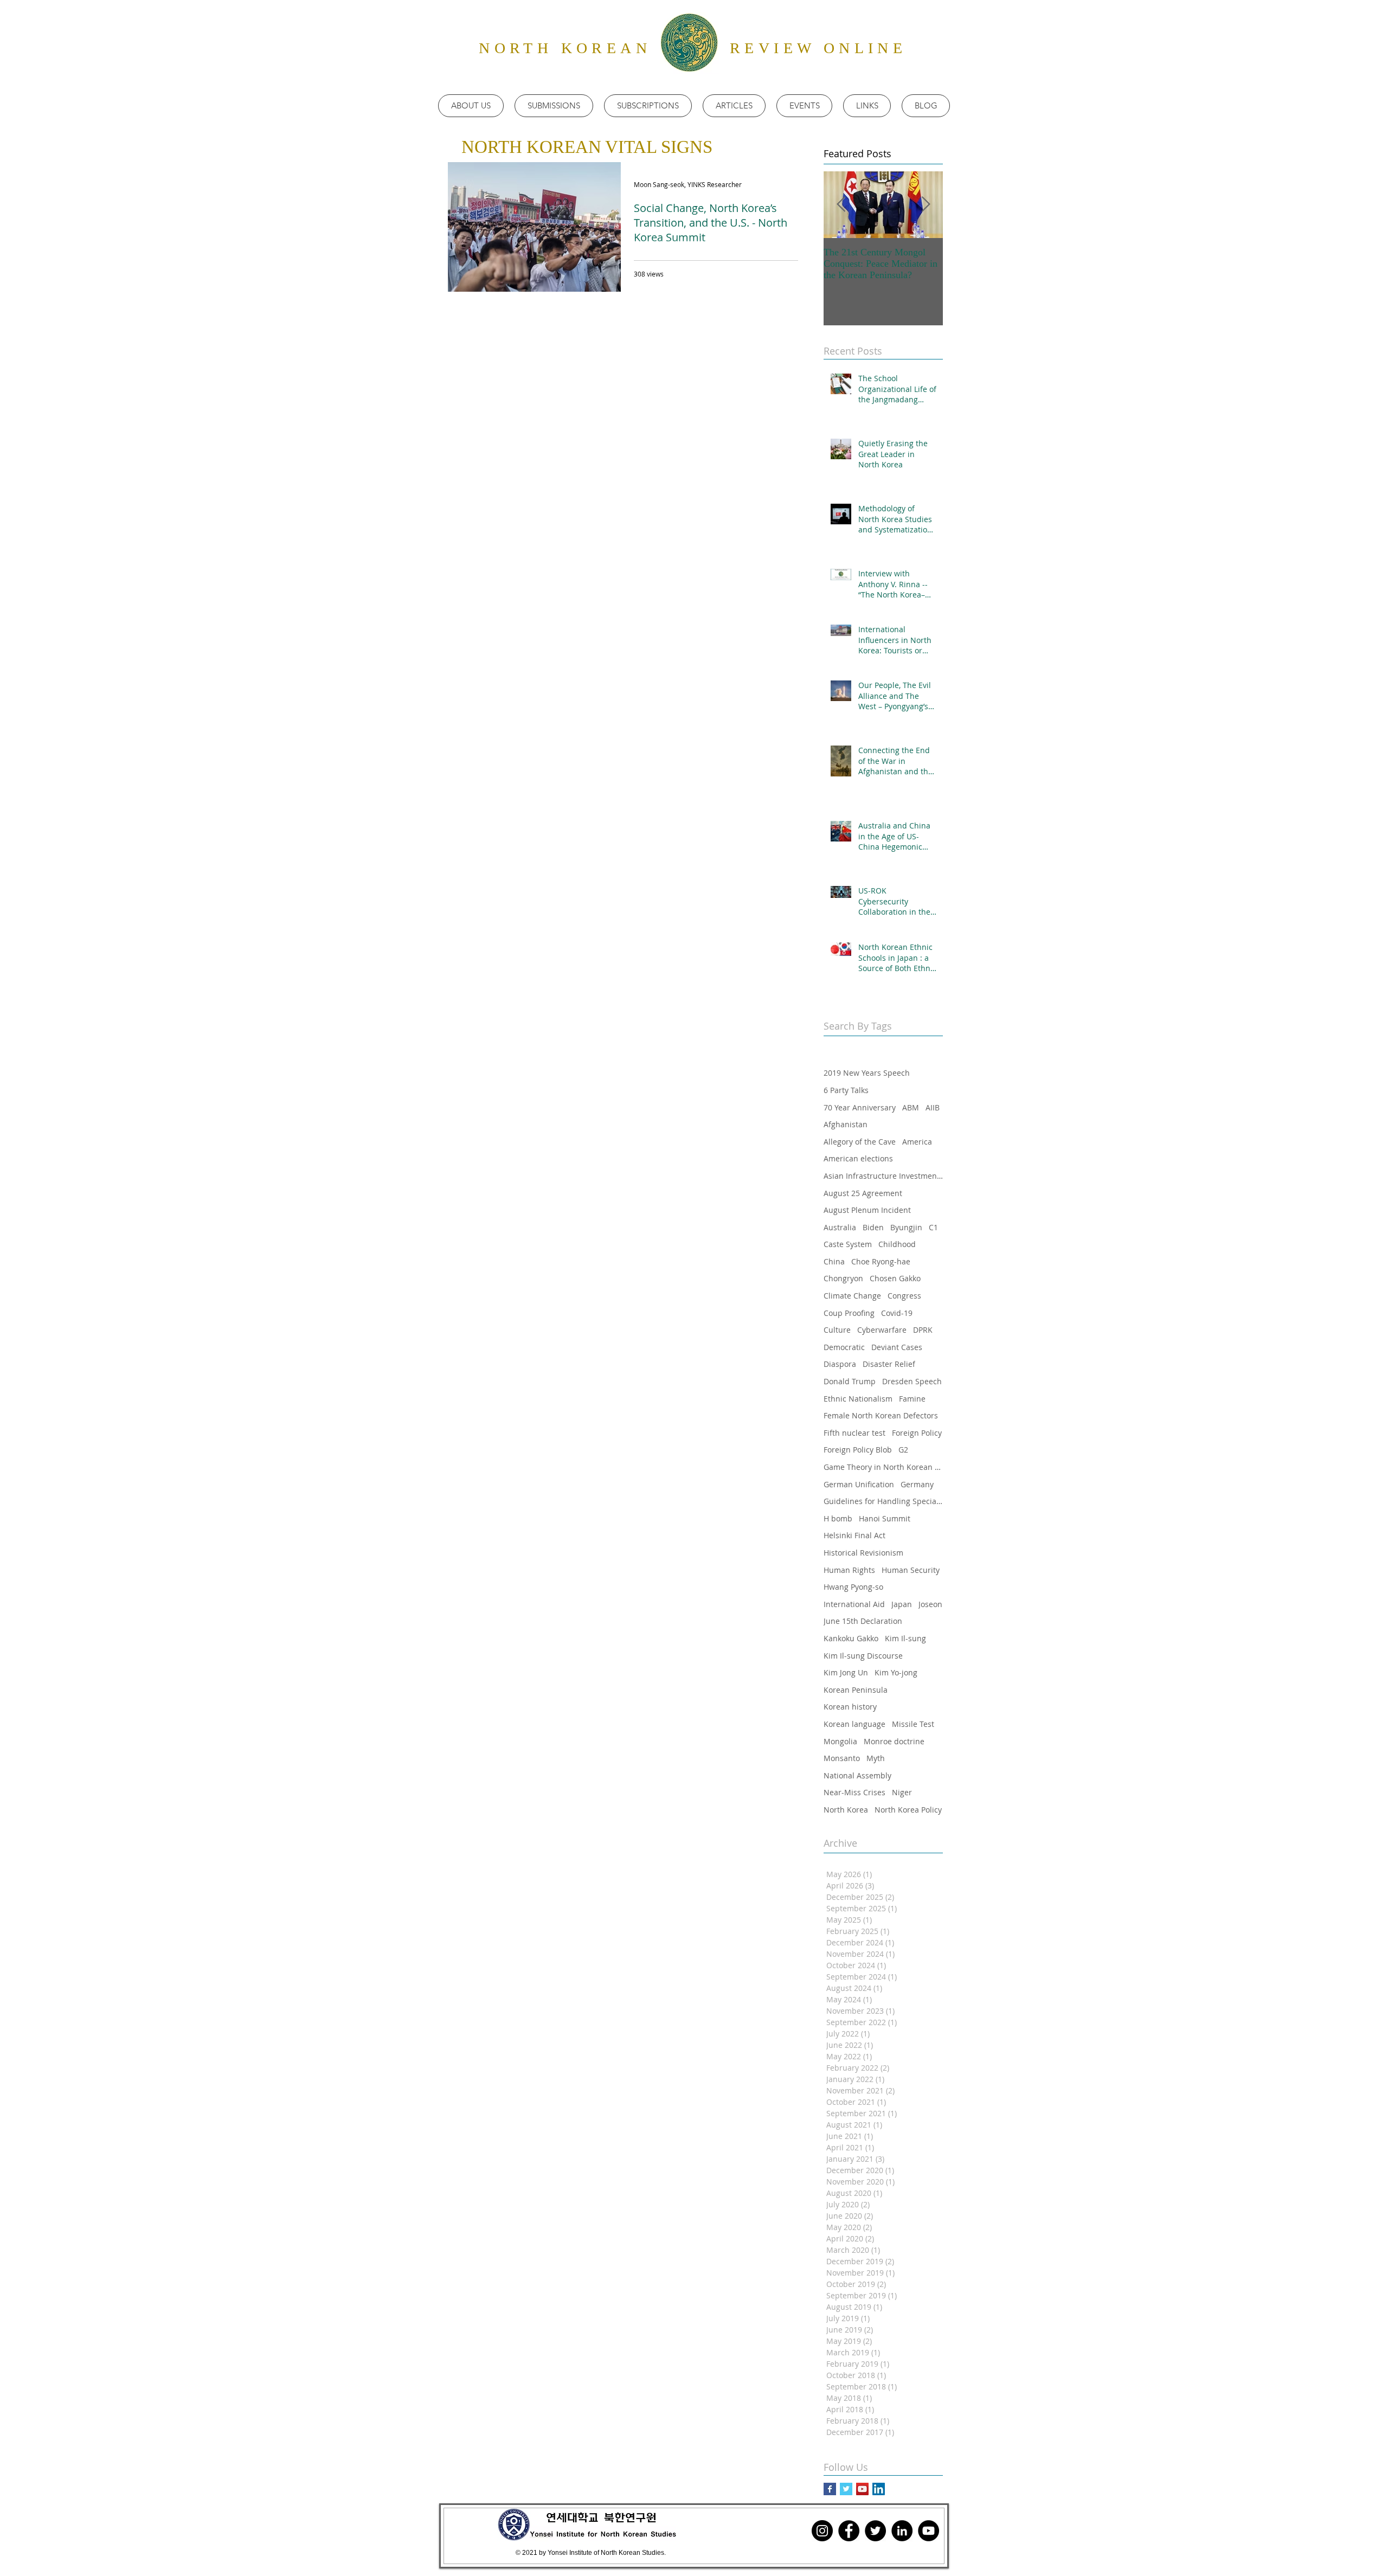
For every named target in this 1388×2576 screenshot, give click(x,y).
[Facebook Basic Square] (830, 2489)
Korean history (850, 1707)
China (834, 1261)
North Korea (846, 1810)
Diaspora (840, 1364)
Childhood (897, 1244)
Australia (840, 1227)
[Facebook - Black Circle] (849, 2531)
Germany (917, 1484)
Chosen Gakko (895, 1278)
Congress (904, 1296)
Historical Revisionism (863, 1553)
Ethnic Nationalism (858, 1399)
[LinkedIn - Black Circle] (902, 2531)
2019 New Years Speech (867, 1073)
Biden (873, 1227)
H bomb (838, 1518)
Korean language (854, 1724)
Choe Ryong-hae (881, 1261)
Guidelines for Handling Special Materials (883, 1501)
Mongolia (840, 1741)
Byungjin (906, 1227)
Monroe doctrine (894, 1741)
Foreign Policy (917, 1433)
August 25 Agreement (863, 1193)
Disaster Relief (889, 1364)
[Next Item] (926, 205)
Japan (902, 1604)
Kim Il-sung (905, 1638)
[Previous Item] (841, 205)
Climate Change (852, 1296)
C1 (933, 1227)
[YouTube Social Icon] (862, 2489)
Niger (902, 1792)
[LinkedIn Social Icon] (879, 2489)
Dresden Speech (912, 1381)
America (917, 1142)
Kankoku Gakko (851, 1638)
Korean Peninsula (856, 1690)
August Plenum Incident (867, 1210)
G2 (903, 1450)
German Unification (859, 1484)
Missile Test (913, 1724)
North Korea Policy (908, 1810)
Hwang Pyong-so (853, 1587)
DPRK (923, 1330)
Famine (912, 1399)
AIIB (933, 1107)
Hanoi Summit (885, 1518)
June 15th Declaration (863, 1621)
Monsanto (842, 1758)
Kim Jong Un (846, 1672)
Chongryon (843, 1278)
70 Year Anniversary (860, 1107)
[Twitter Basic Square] (846, 2489)
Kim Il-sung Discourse (863, 1656)
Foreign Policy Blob (858, 1450)
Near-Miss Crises (854, 1792)
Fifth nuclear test (854, 1433)
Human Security (911, 1570)
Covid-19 (897, 1313)
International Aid (854, 1604)
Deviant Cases (897, 1347)
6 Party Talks (846, 1090)
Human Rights (849, 1570)
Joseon (930, 1604)
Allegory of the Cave (860, 1142)
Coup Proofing (849, 1313)
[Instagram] (822, 2531)
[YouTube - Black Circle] (928, 2531)
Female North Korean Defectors (881, 1415)
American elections (858, 1158)
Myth (876, 1758)
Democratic (844, 1347)
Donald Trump (850, 1381)
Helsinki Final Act (854, 1535)
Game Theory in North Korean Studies (883, 1467)
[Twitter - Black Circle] (875, 2531)
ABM (911, 1107)
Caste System (848, 1244)
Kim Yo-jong (896, 1672)
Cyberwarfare (882, 1330)
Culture (837, 1330)
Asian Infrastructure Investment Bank (883, 1176)
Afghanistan (846, 1124)
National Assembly (857, 1775)
